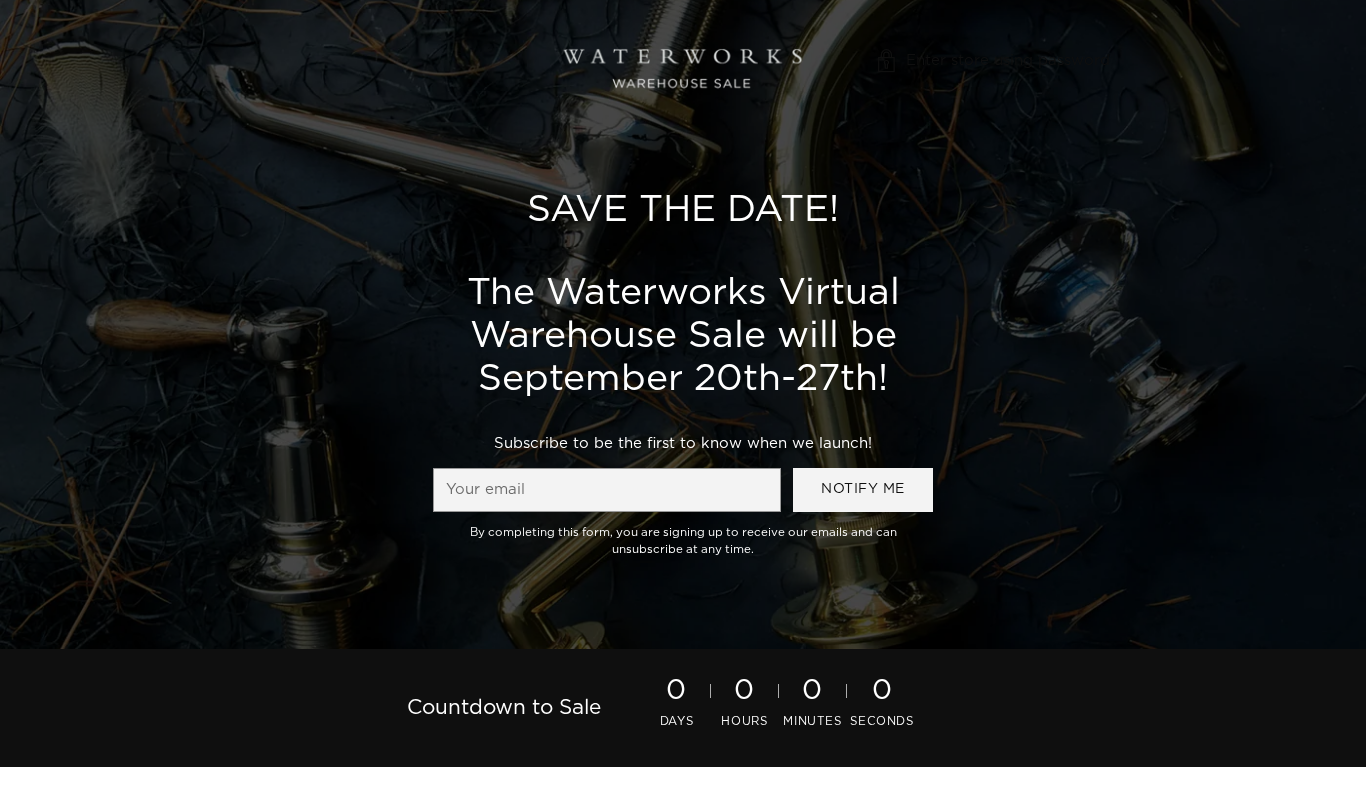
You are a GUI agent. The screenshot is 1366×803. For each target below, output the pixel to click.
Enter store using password (1008, 60)
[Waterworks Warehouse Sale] (683, 61)
